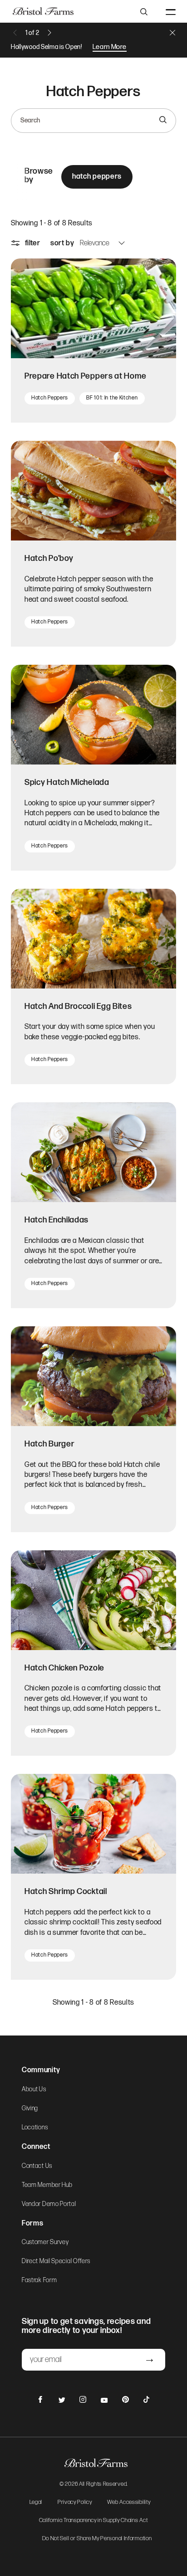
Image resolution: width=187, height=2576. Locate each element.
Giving (30, 2109)
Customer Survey (45, 2242)
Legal (36, 2503)
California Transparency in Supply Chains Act (93, 2521)
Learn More (110, 47)
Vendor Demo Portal (49, 2204)
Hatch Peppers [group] (97, 177)
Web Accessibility (129, 2503)
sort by (62, 243)
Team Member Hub (47, 2185)
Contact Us (37, 2166)
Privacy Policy (75, 2503)
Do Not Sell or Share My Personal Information (97, 2539)
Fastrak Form (39, 2280)
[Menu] (171, 11)
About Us (34, 2089)
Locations (35, 2128)
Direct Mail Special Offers (56, 2261)
